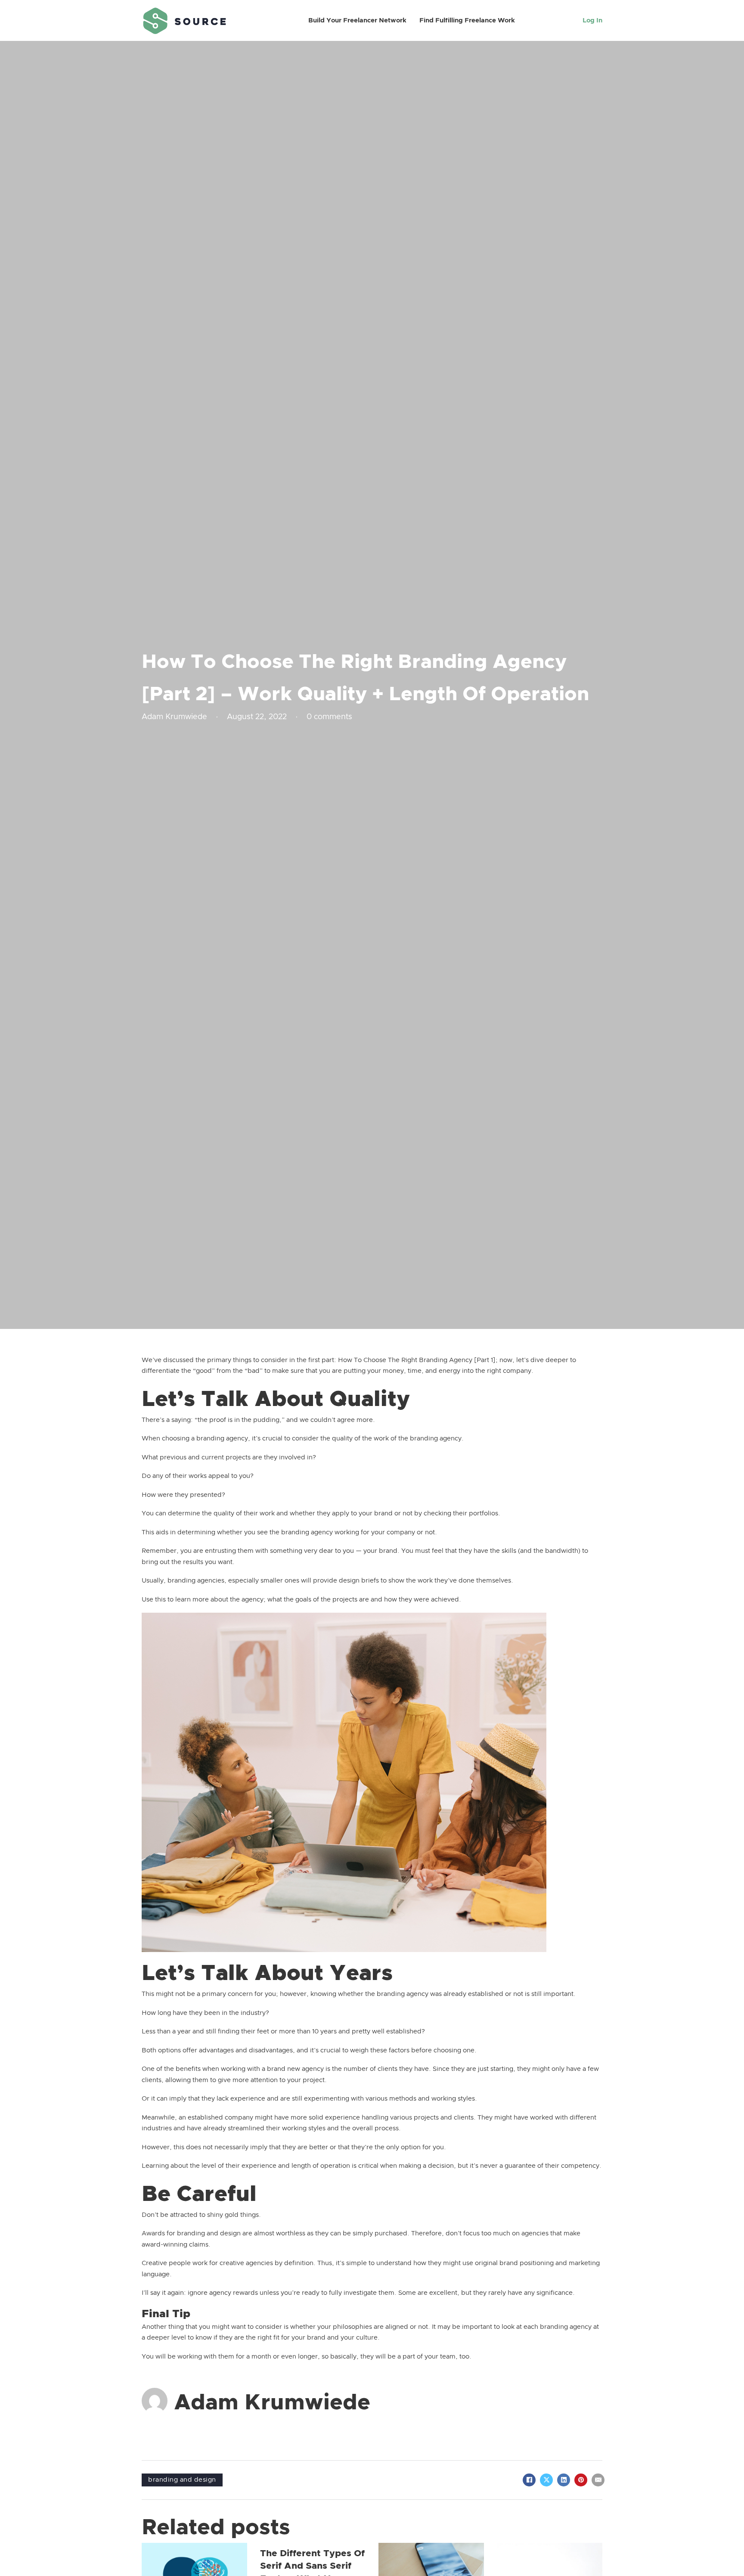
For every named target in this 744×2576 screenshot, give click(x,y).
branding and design (182, 2480)
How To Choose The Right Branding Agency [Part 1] (417, 1360)
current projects (226, 1457)
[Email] (598, 2480)
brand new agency (295, 2069)
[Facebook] (529, 2480)
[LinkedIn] (564, 2480)
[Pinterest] (581, 2480)
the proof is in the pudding (239, 1420)
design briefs (359, 1581)
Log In (592, 20)
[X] (546, 2480)
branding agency (403, 1994)
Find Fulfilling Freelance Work (467, 20)
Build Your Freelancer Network (357, 20)
